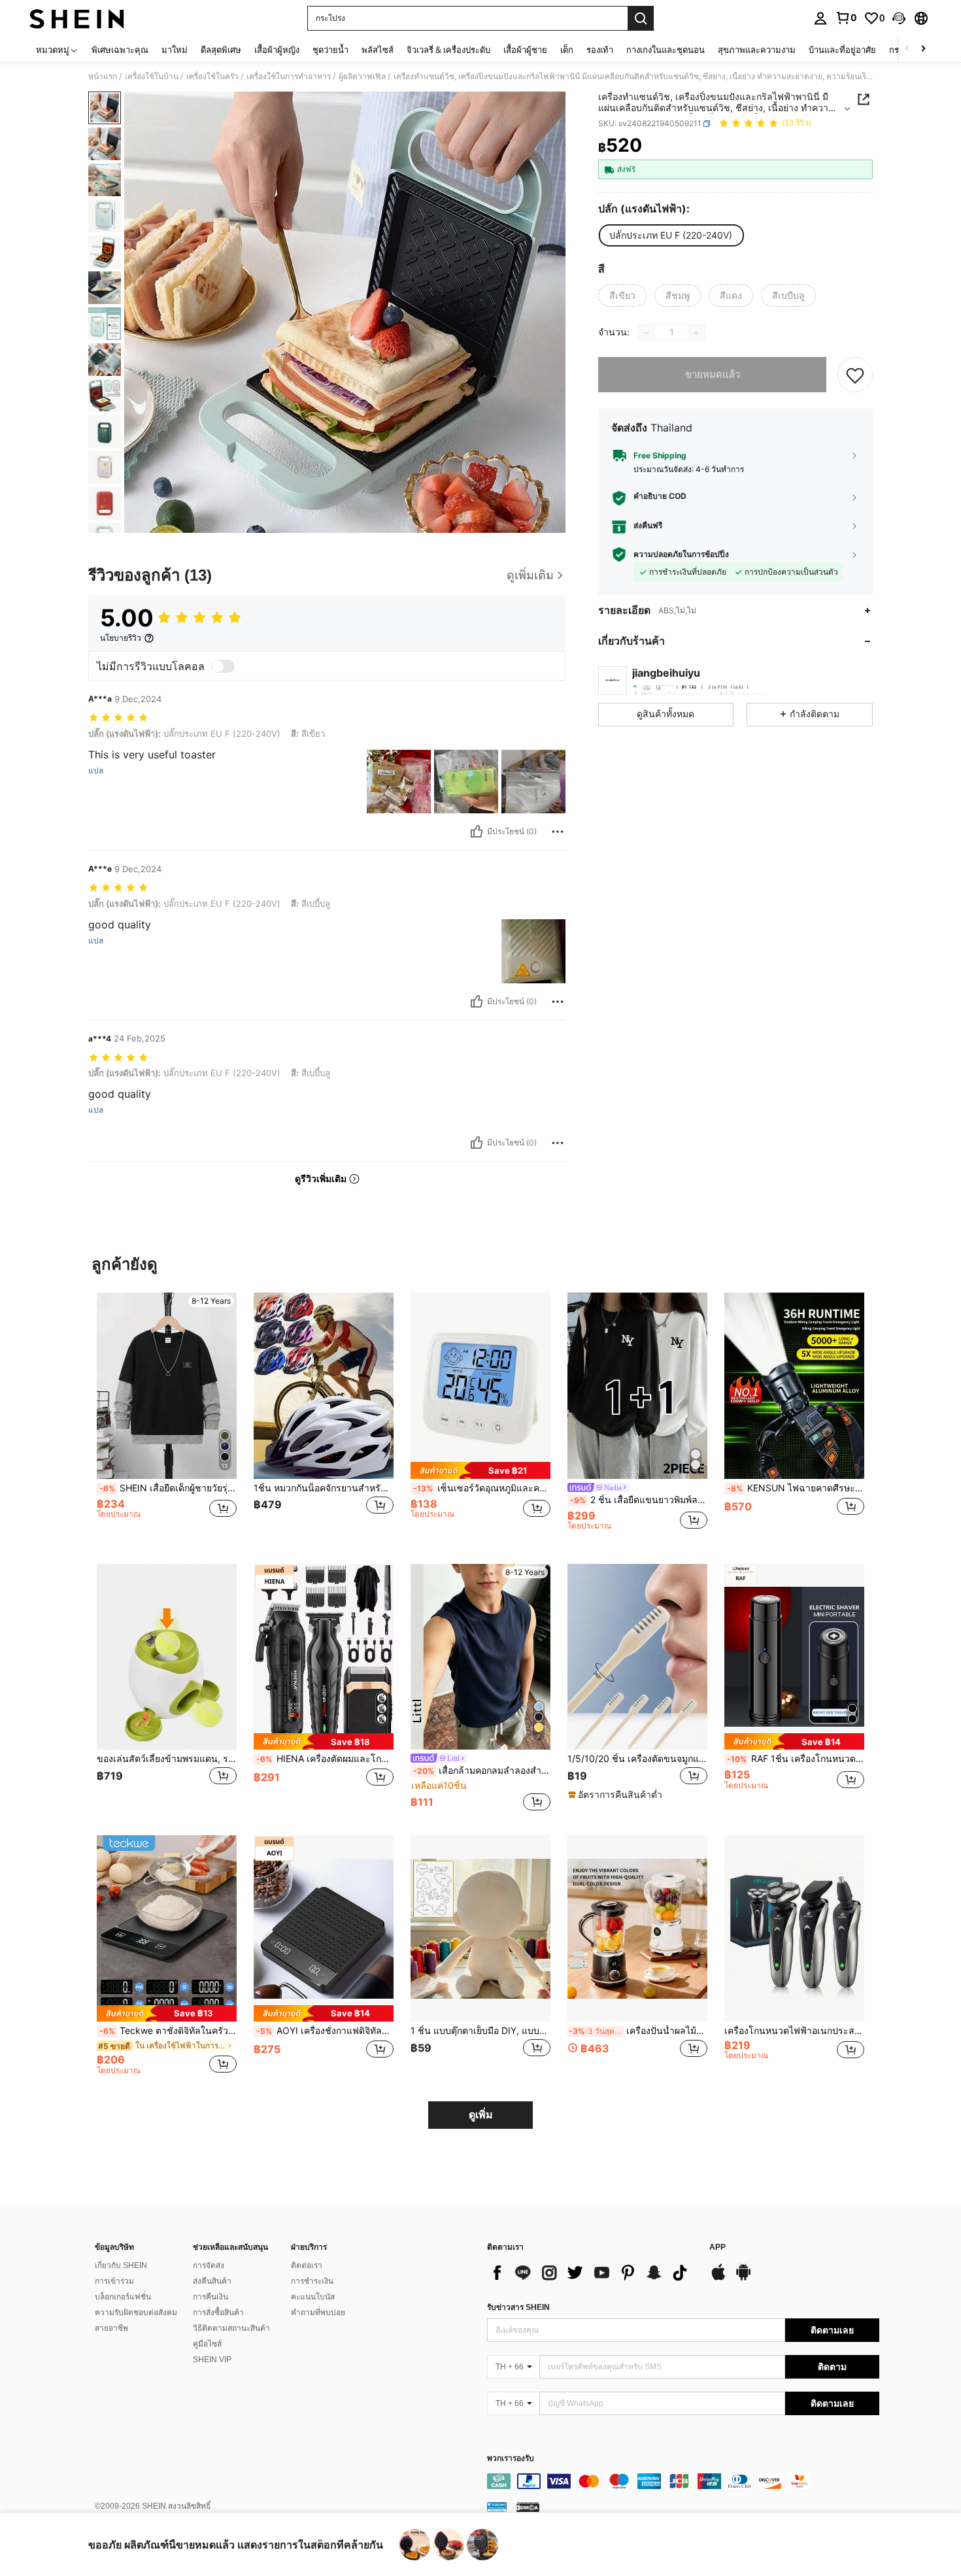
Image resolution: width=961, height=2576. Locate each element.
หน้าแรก (103, 76)
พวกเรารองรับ (511, 2459)
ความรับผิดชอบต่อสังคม (136, 2313)
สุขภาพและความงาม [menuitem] (757, 50)
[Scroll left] (907, 49)
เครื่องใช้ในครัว (212, 76)
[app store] (718, 2279)
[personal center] (820, 18)
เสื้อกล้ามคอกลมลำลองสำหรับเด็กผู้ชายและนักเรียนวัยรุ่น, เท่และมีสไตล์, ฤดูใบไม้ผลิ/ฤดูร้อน (482, 1771)
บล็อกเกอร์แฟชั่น (123, 2297)
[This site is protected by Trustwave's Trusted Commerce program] (497, 2507)
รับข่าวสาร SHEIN (518, 2307)
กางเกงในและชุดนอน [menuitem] (666, 50)
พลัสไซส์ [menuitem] (378, 50)
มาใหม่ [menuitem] (175, 50)
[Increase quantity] (696, 333)
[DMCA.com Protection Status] (528, 2507)
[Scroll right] (923, 49)
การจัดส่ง (209, 2265)
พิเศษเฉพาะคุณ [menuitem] (120, 50)
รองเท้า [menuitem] (600, 50)
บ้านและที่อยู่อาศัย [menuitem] (842, 50)
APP (717, 2247)
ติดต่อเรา (307, 2265)
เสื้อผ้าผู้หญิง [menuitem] (277, 50)
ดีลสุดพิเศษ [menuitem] (221, 50)
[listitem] (167, 1418)
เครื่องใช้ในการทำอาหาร (289, 76)
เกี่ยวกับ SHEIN (121, 2265)
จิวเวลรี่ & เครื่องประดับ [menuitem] (448, 50)
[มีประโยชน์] (477, 832)
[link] (846, 18)
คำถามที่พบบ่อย (318, 2313)
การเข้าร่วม (114, 2281)
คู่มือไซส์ (207, 2344)
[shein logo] (77, 18)
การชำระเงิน (312, 2281)
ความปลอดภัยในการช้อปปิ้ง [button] (681, 554)
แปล (96, 771)
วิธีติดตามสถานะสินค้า (231, 2328)
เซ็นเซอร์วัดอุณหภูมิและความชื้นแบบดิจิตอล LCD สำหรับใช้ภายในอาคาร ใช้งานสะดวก (482, 1488)
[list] (592, 2273)
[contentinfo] (683, 2481)
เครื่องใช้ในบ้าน (152, 76)
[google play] (743, 2279)
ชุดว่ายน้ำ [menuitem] (330, 50)
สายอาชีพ (111, 2328)
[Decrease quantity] (647, 333)
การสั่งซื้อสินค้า (218, 2313)
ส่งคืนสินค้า (212, 2281)
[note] (480, 1470)
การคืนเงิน (211, 2297)
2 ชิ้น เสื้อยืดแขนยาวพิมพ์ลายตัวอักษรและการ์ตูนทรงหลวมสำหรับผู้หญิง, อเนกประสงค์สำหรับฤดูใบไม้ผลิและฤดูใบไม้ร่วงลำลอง (639, 1500)
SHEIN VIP (212, 2360)
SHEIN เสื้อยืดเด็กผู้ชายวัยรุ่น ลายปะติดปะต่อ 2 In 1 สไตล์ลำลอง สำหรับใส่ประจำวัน (168, 1488)
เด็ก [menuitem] (567, 50)
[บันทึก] (855, 375)
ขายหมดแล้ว (713, 375)
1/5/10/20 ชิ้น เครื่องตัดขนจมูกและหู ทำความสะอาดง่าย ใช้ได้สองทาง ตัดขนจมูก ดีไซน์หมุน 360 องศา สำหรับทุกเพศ (637, 1759)
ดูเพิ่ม (481, 2115)
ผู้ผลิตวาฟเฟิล (362, 76)
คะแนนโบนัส (313, 2297)
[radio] (671, 235)
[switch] (223, 666)
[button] (899, 18)
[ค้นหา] (641, 18)
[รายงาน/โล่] (558, 832)
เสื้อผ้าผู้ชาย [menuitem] (525, 50)
